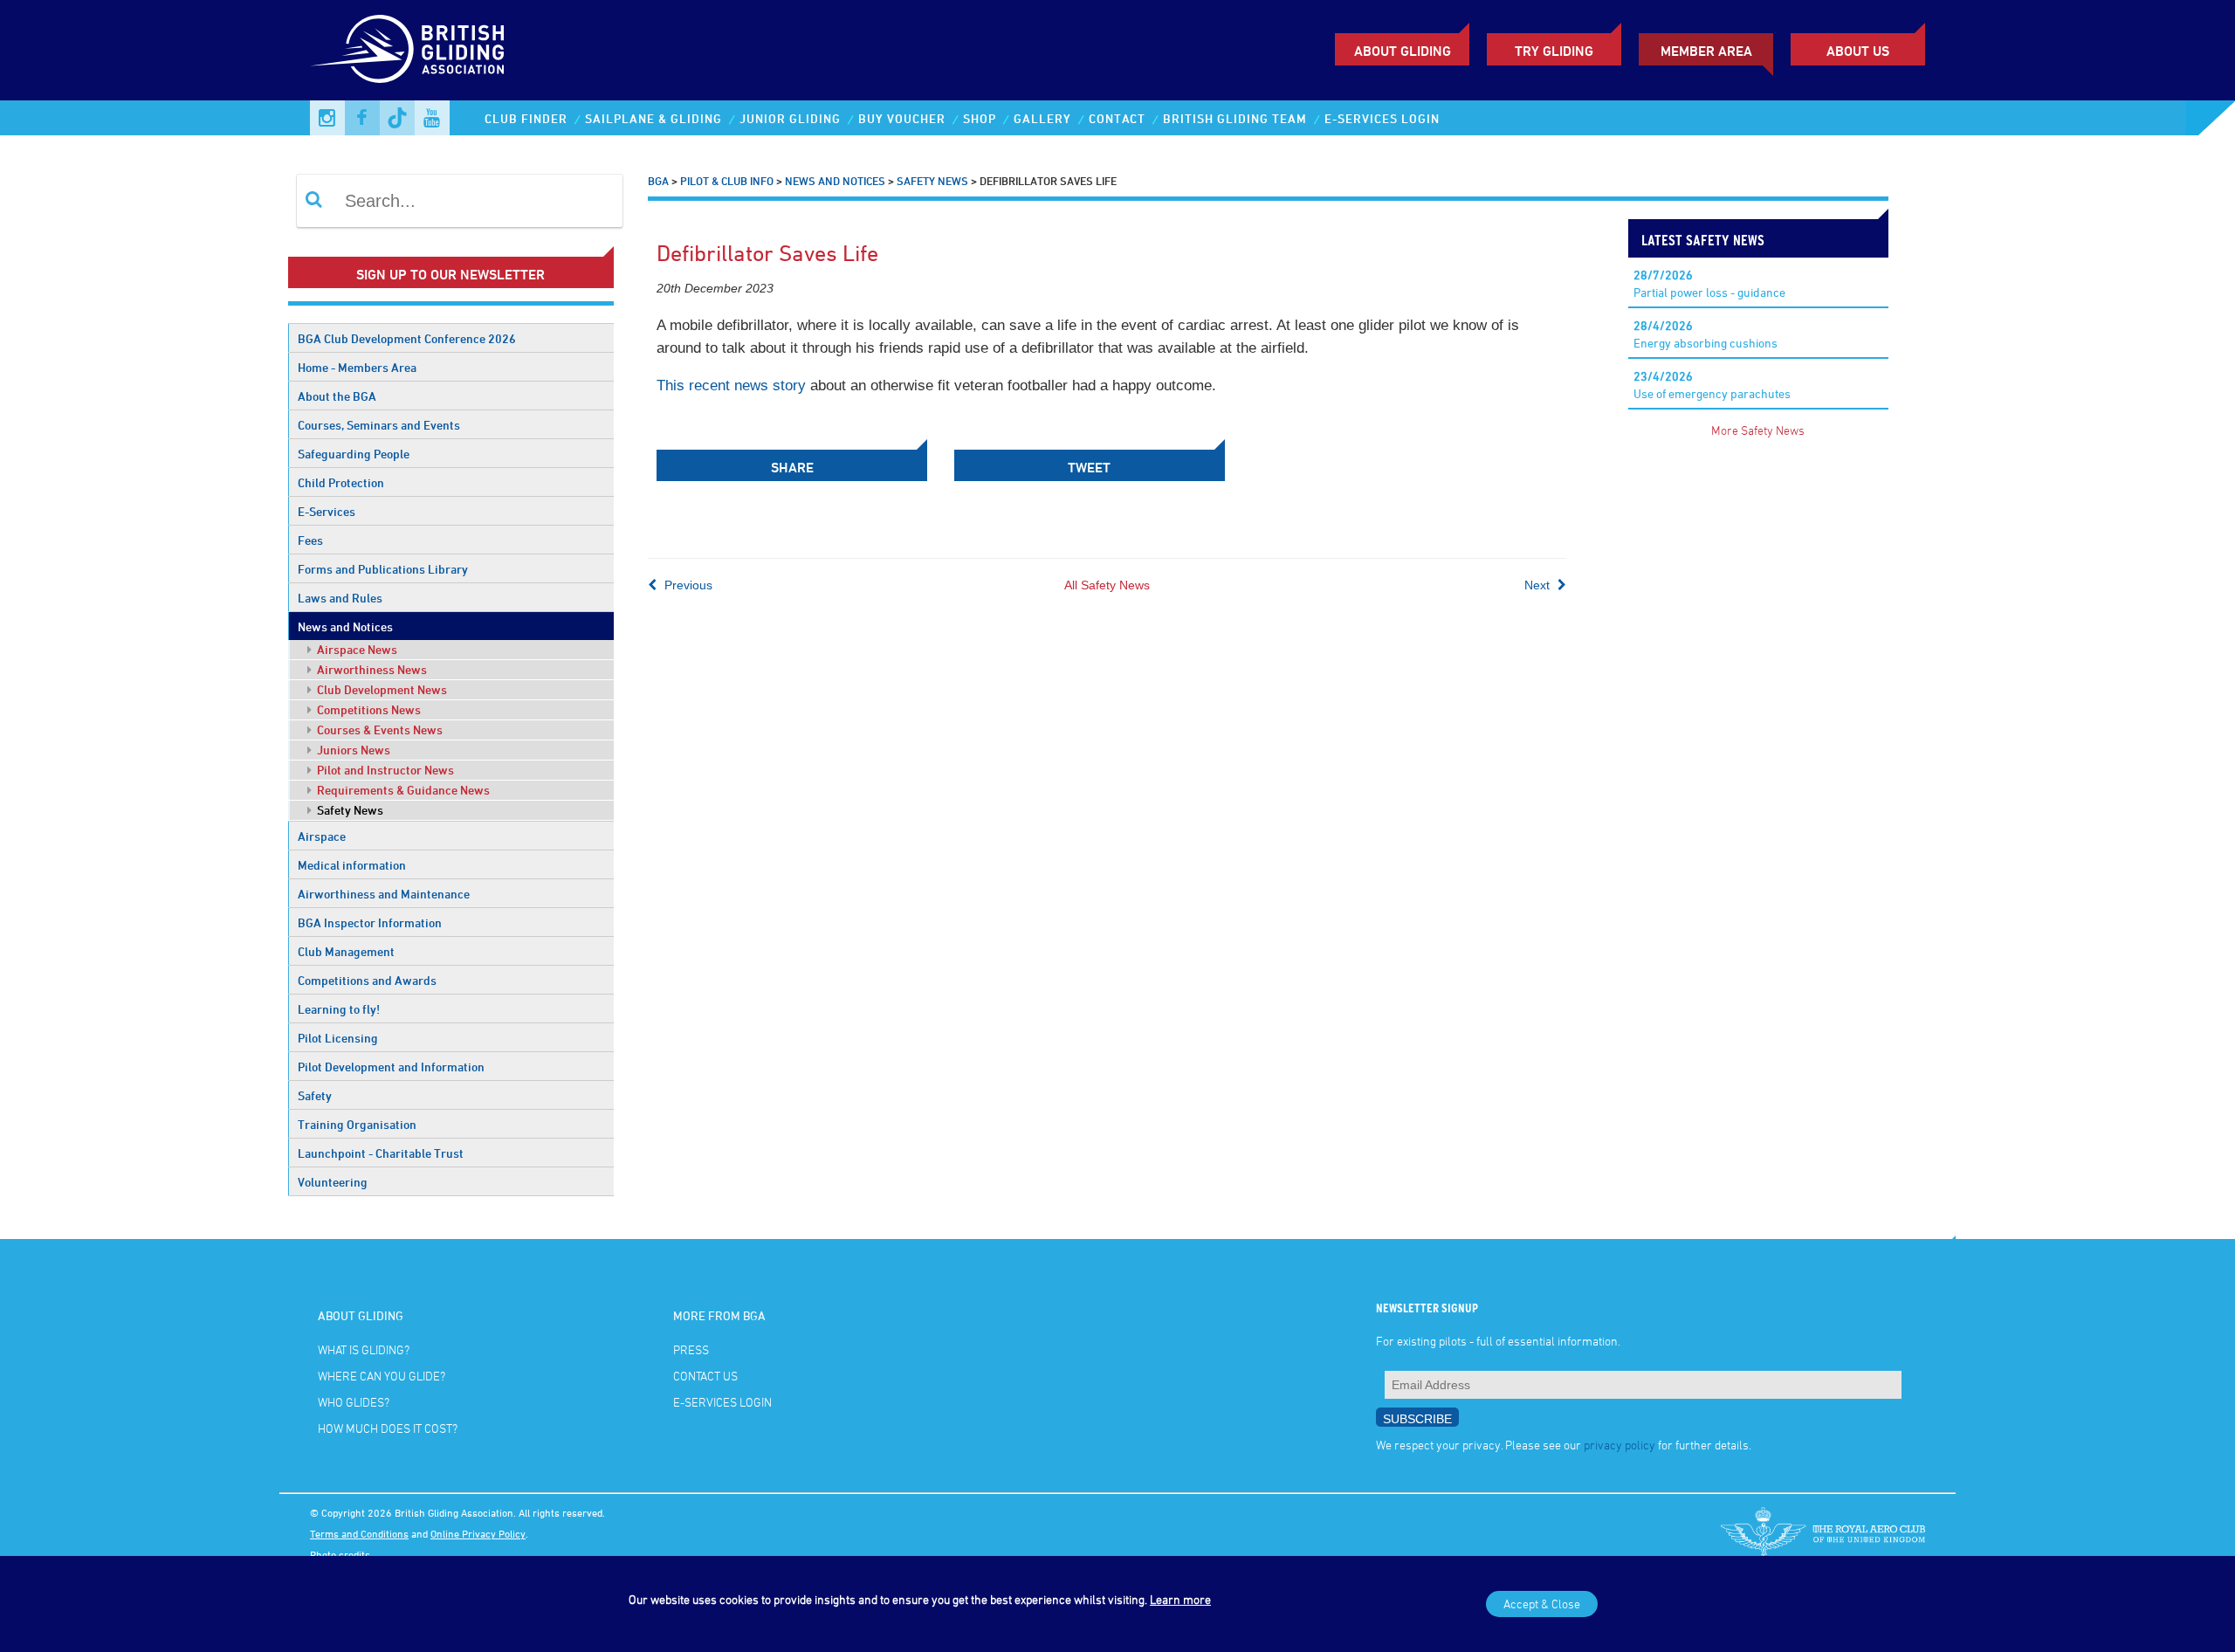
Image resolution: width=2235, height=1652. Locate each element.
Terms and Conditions (359, 1533)
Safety (315, 1095)
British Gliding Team (1235, 118)
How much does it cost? (388, 1428)
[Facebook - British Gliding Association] (362, 118)
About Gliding (1403, 51)
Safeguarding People (354, 454)
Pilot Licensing (338, 1038)
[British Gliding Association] (407, 49)
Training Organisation (357, 1124)
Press (691, 1349)
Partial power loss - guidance (1709, 283)
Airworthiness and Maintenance (384, 894)
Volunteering (333, 1182)
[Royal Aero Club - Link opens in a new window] (1823, 1533)
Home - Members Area (357, 367)
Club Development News (381, 689)
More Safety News (1758, 430)
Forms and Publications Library (383, 569)
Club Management (346, 951)
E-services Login (1382, 118)
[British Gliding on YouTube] (432, 118)
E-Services (327, 511)
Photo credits (340, 1554)
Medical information (352, 865)
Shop (980, 118)
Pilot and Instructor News (384, 770)
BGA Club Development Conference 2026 (407, 338)
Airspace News (356, 649)
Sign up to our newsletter (450, 274)
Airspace (322, 836)
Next (1539, 585)
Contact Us (705, 1376)
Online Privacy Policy (478, 1533)
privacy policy (1620, 1445)
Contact (1117, 118)
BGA (658, 181)
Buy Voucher (902, 118)
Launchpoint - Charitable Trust (381, 1153)
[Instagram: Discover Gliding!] (327, 118)
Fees (310, 540)
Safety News (349, 810)
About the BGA (337, 396)
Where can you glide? (382, 1376)
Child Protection (341, 482)
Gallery (1042, 118)
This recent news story (731, 385)
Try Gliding (1554, 51)
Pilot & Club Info (727, 181)
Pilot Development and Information (391, 1067)
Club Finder (526, 118)
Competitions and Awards (367, 980)
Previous (687, 585)
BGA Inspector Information (370, 922)
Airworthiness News (371, 669)
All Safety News (1107, 585)
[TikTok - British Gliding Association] (397, 118)
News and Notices (345, 626)
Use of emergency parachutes (1712, 385)
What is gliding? (364, 1349)
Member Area (1706, 51)
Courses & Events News (378, 730)
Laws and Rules (340, 598)
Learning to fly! (339, 1009)
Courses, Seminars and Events (379, 425)
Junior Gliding (790, 118)
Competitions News (368, 709)
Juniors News (352, 750)
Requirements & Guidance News (402, 790)
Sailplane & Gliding (653, 118)
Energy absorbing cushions (1705, 334)
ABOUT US (1858, 51)
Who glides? (354, 1402)
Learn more (1180, 1599)
